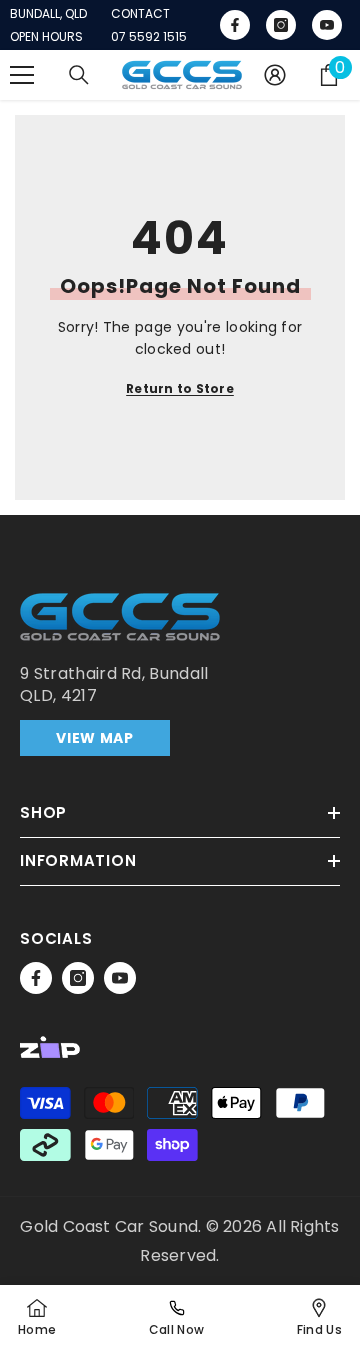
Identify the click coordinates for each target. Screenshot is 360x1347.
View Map (95, 738)
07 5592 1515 (149, 37)
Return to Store (180, 388)
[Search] (79, 75)
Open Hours (46, 37)
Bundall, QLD (48, 14)
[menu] (22, 75)
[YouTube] (120, 978)
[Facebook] (36, 978)
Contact (140, 14)
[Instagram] (78, 978)
